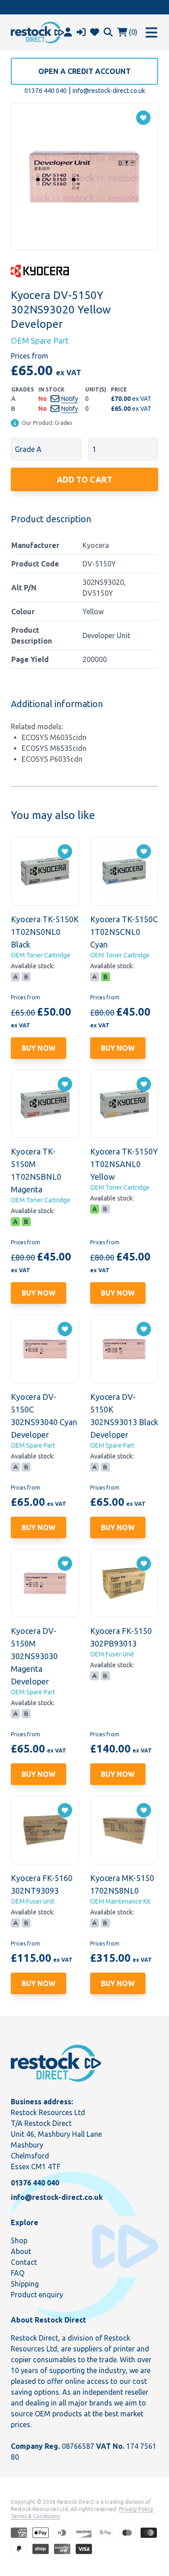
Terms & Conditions (35, 2516)
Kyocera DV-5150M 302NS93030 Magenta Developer (34, 1656)
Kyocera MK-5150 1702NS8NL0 (122, 1884)
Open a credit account (84, 71)
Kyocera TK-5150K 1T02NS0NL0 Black (45, 932)
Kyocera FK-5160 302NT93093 (42, 1884)
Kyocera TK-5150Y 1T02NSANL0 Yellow (124, 1164)
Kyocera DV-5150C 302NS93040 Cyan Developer (44, 1416)
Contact (24, 2262)
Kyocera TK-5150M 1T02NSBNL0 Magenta (36, 1170)
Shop (19, 2240)
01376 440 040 (46, 91)
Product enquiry (37, 2295)
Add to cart (84, 479)
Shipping (25, 2284)
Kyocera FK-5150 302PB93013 (121, 1637)
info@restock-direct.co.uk (109, 91)
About (21, 2251)
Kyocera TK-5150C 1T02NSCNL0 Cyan (124, 932)
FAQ (18, 2273)
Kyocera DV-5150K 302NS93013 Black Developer (124, 1416)
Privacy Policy (136, 2509)
